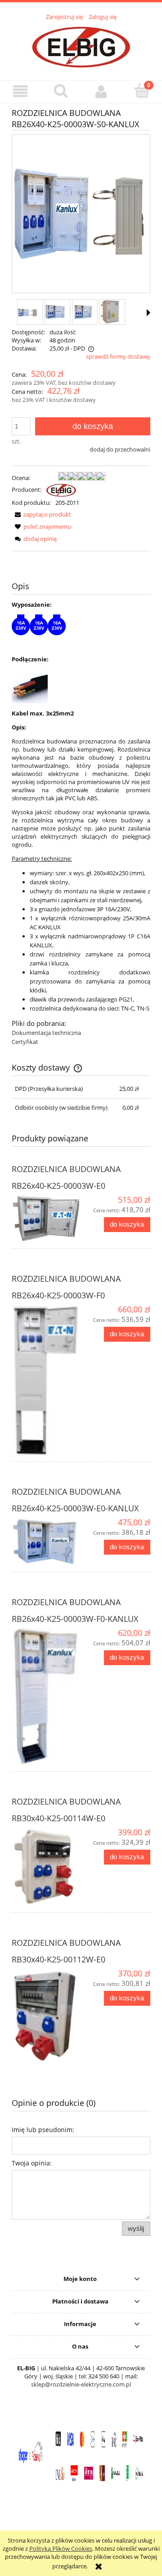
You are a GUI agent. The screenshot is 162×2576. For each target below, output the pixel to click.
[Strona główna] (81, 46)
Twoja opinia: (32, 2163)
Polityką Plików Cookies (61, 2548)
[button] (20, 91)
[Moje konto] (101, 91)
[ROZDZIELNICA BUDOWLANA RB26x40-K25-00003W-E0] (46, 1219)
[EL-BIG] (61, 489)
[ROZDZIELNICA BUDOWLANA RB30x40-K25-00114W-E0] (46, 1867)
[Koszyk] (142, 91)
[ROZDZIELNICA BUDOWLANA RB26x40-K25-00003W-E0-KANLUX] (46, 1542)
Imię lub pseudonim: (43, 2130)
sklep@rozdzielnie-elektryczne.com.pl (81, 2384)
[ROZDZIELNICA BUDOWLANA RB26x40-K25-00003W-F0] (46, 1380)
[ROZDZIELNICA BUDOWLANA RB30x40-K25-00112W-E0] (46, 2016)
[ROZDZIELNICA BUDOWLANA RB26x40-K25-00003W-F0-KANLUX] (46, 1697)
